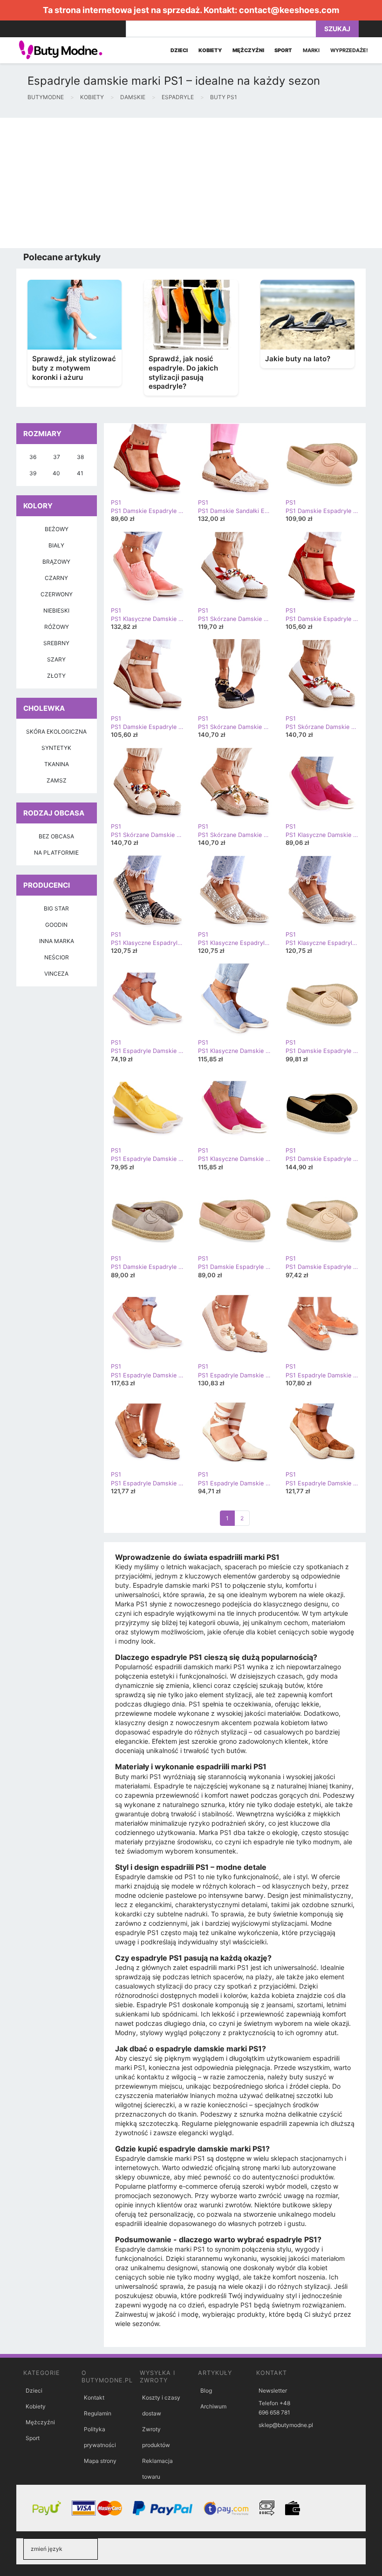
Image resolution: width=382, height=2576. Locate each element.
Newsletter (273, 2391)
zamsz (57, 780)
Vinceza (56, 974)
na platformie (56, 853)
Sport (33, 2438)
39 (33, 473)
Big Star (56, 908)
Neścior (57, 957)
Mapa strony (100, 2461)
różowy (57, 627)
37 (57, 457)
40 (56, 473)
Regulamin (98, 2413)
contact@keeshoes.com (289, 10)
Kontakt (94, 2397)
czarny (56, 578)
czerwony (57, 594)
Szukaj (337, 29)
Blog (206, 2391)
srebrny (56, 643)
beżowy (57, 529)
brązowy (56, 562)
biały (56, 545)
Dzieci (34, 2391)
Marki (311, 50)
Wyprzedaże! (349, 50)
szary (56, 659)
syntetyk (56, 748)
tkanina (57, 764)
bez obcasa (56, 836)
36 (33, 457)
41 (80, 473)
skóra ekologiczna (56, 732)
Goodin (56, 925)
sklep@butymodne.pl (286, 2425)
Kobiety (36, 2406)
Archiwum (213, 2406)
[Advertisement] (191, 183)
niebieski (56, 610)
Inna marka (57, 941)
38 (80, 457)
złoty (56, 676)
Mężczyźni (40, 2422)
